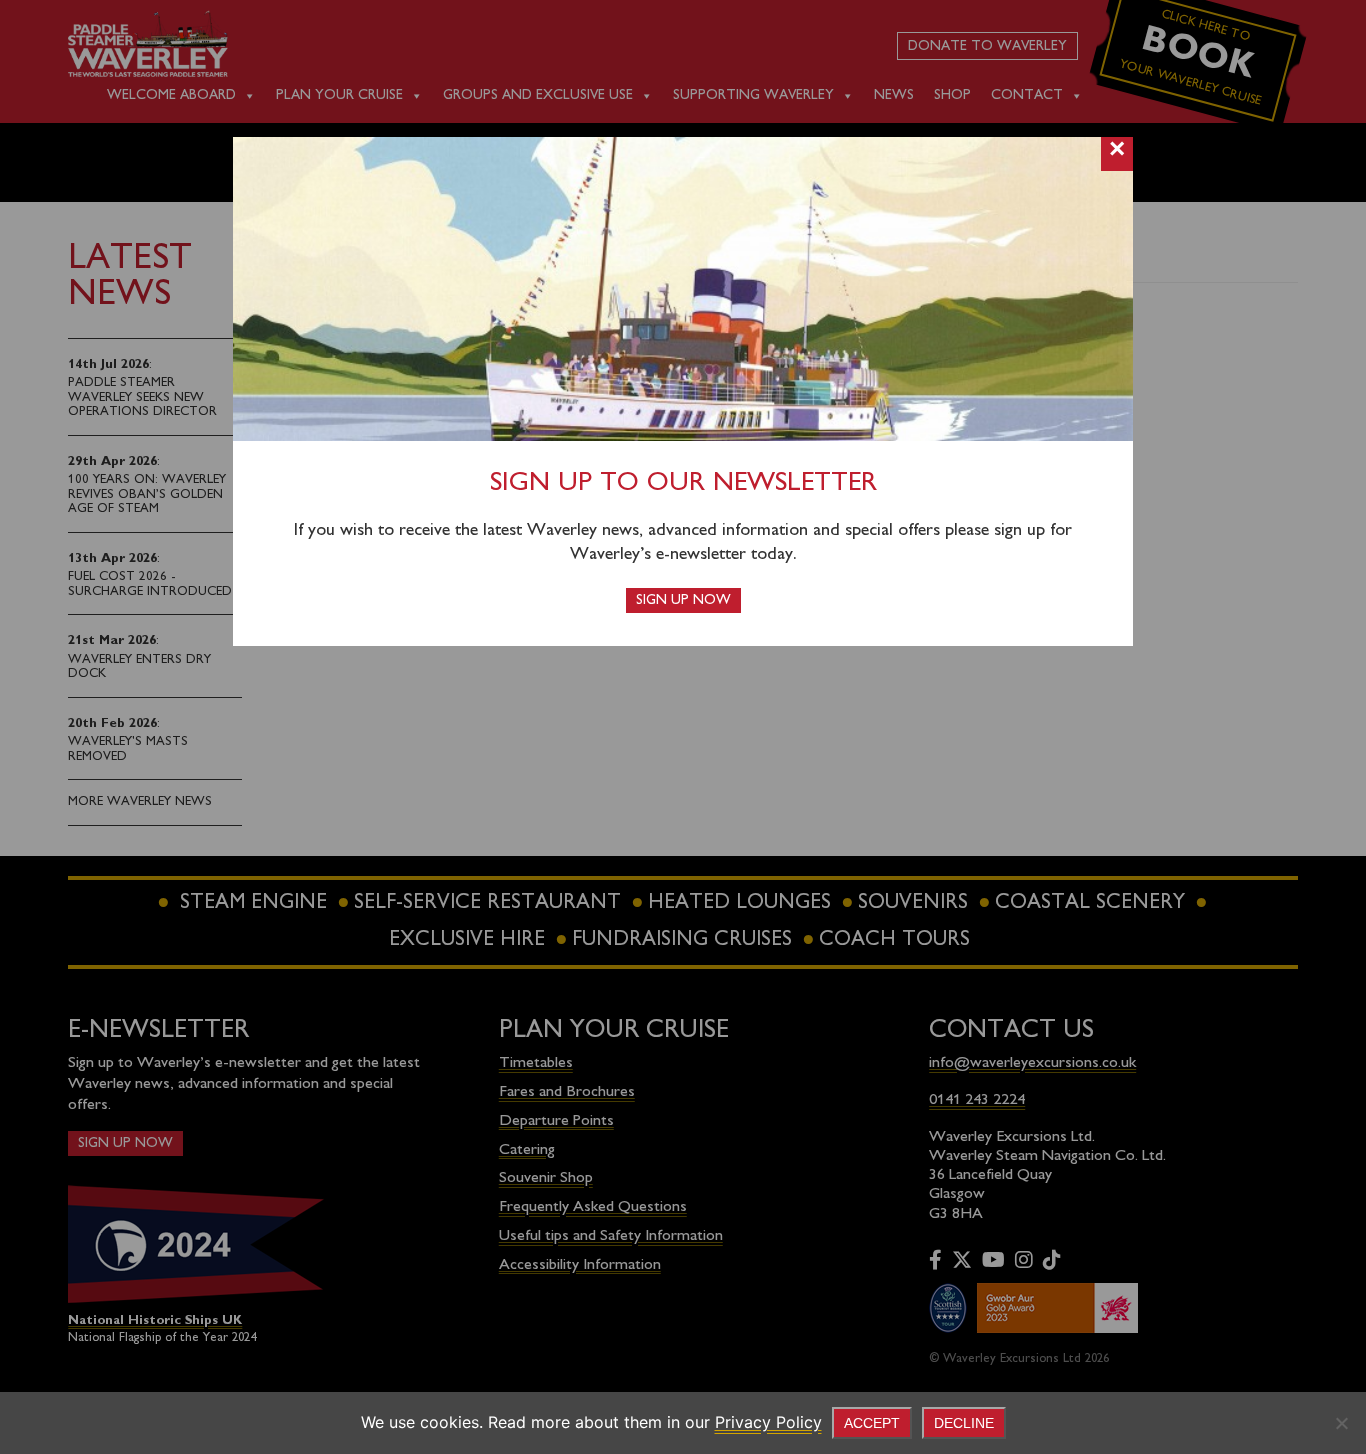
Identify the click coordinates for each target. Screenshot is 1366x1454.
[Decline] (1341, 1423)
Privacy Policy (768, 1422)
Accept (872, 1423)
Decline (964, 1423)
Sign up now (683, 600)
